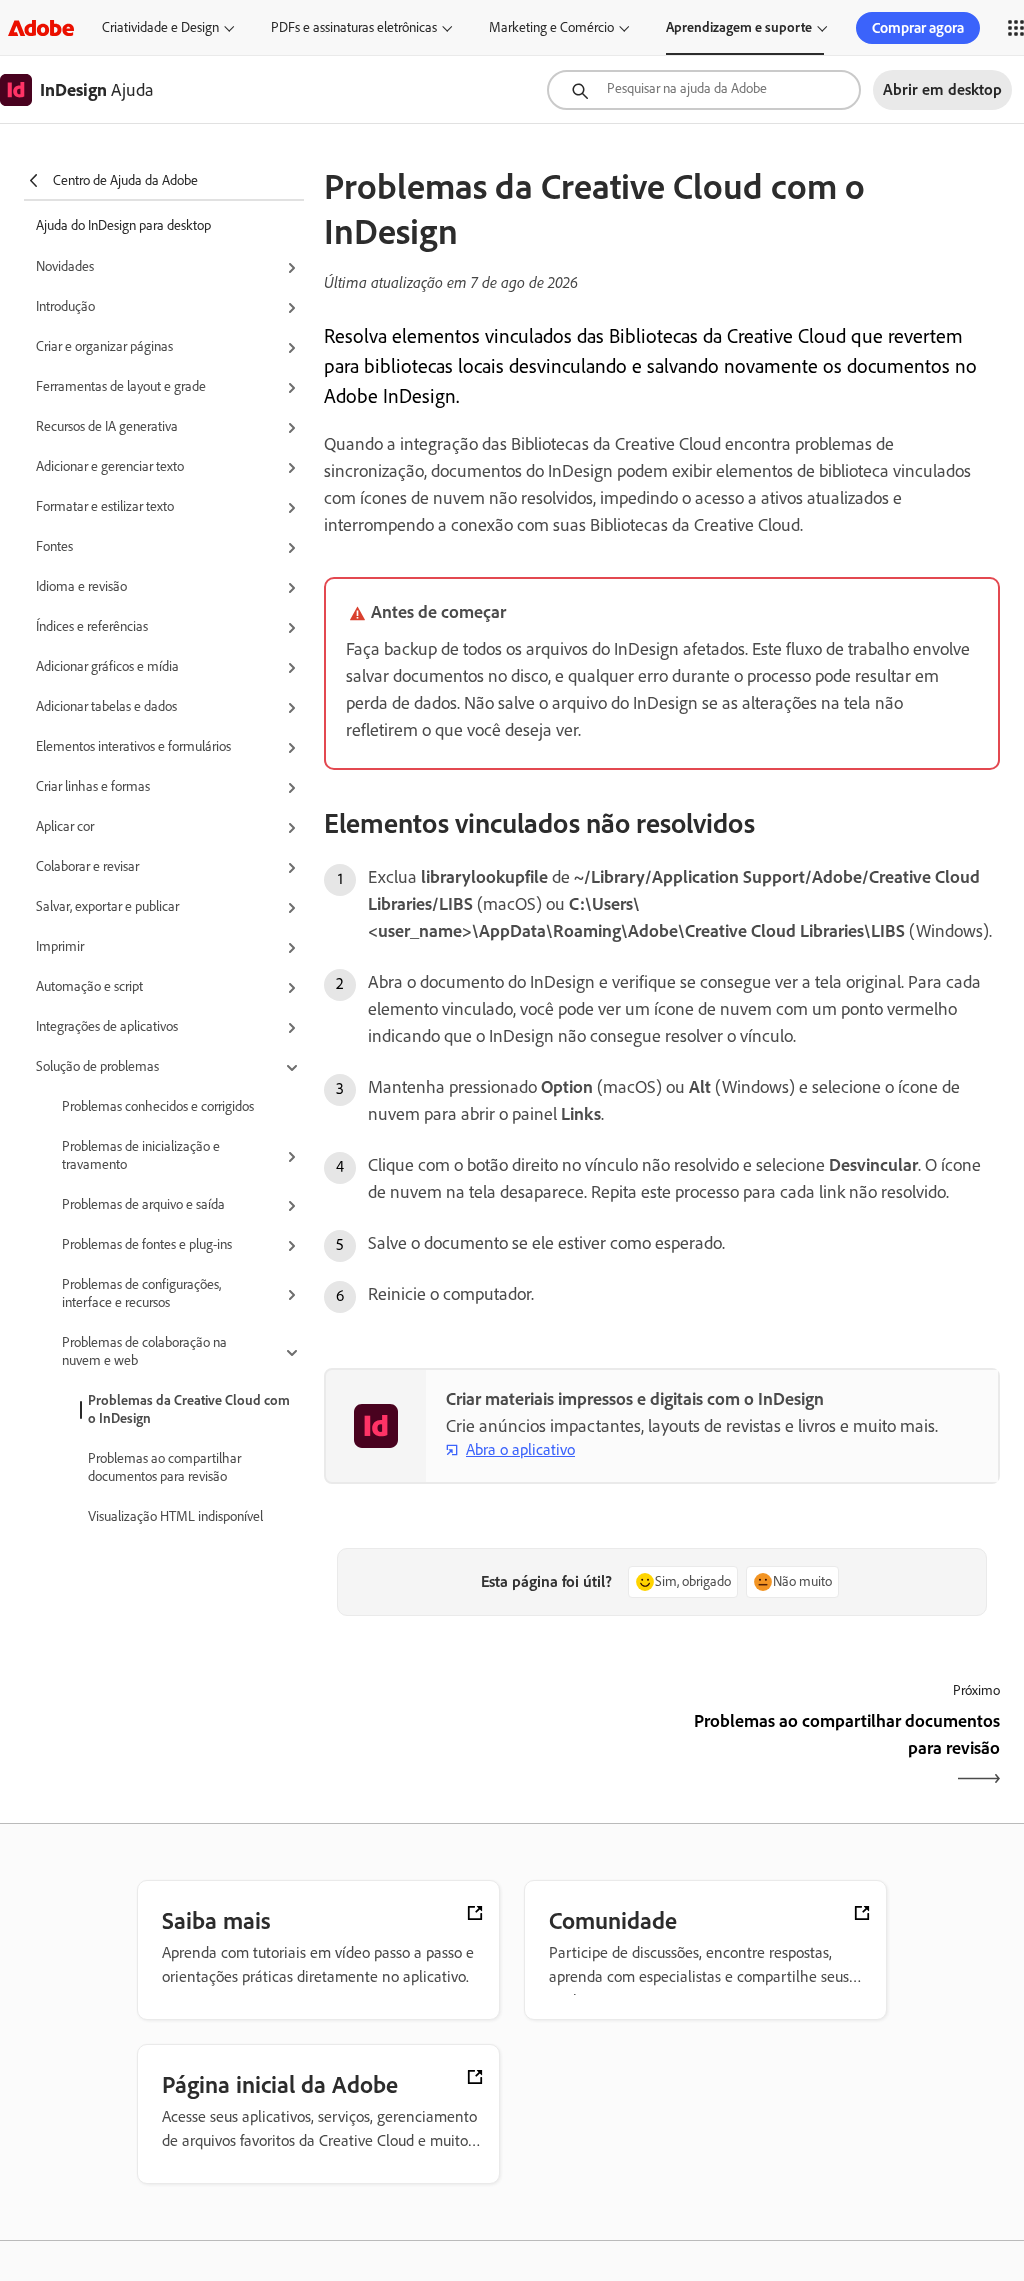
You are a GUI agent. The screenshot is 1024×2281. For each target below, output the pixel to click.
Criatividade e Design (160, 27)
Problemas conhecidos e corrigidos (158, 1106)
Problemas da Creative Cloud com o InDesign (189, 1409)
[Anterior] (490, 1752)
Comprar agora (918, 28)
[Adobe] (41, 27)
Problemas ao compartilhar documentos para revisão (164, 1467)
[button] (170, 268)
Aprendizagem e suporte (739, 27)
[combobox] (704, 90)
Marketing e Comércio (551, 27)
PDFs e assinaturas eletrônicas (354, 27)
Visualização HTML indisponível (175, 1516)
